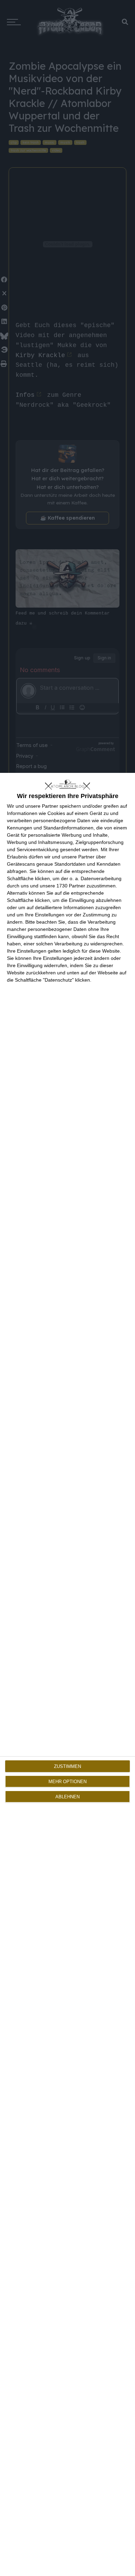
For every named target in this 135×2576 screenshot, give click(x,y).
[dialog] (67, 1674)
